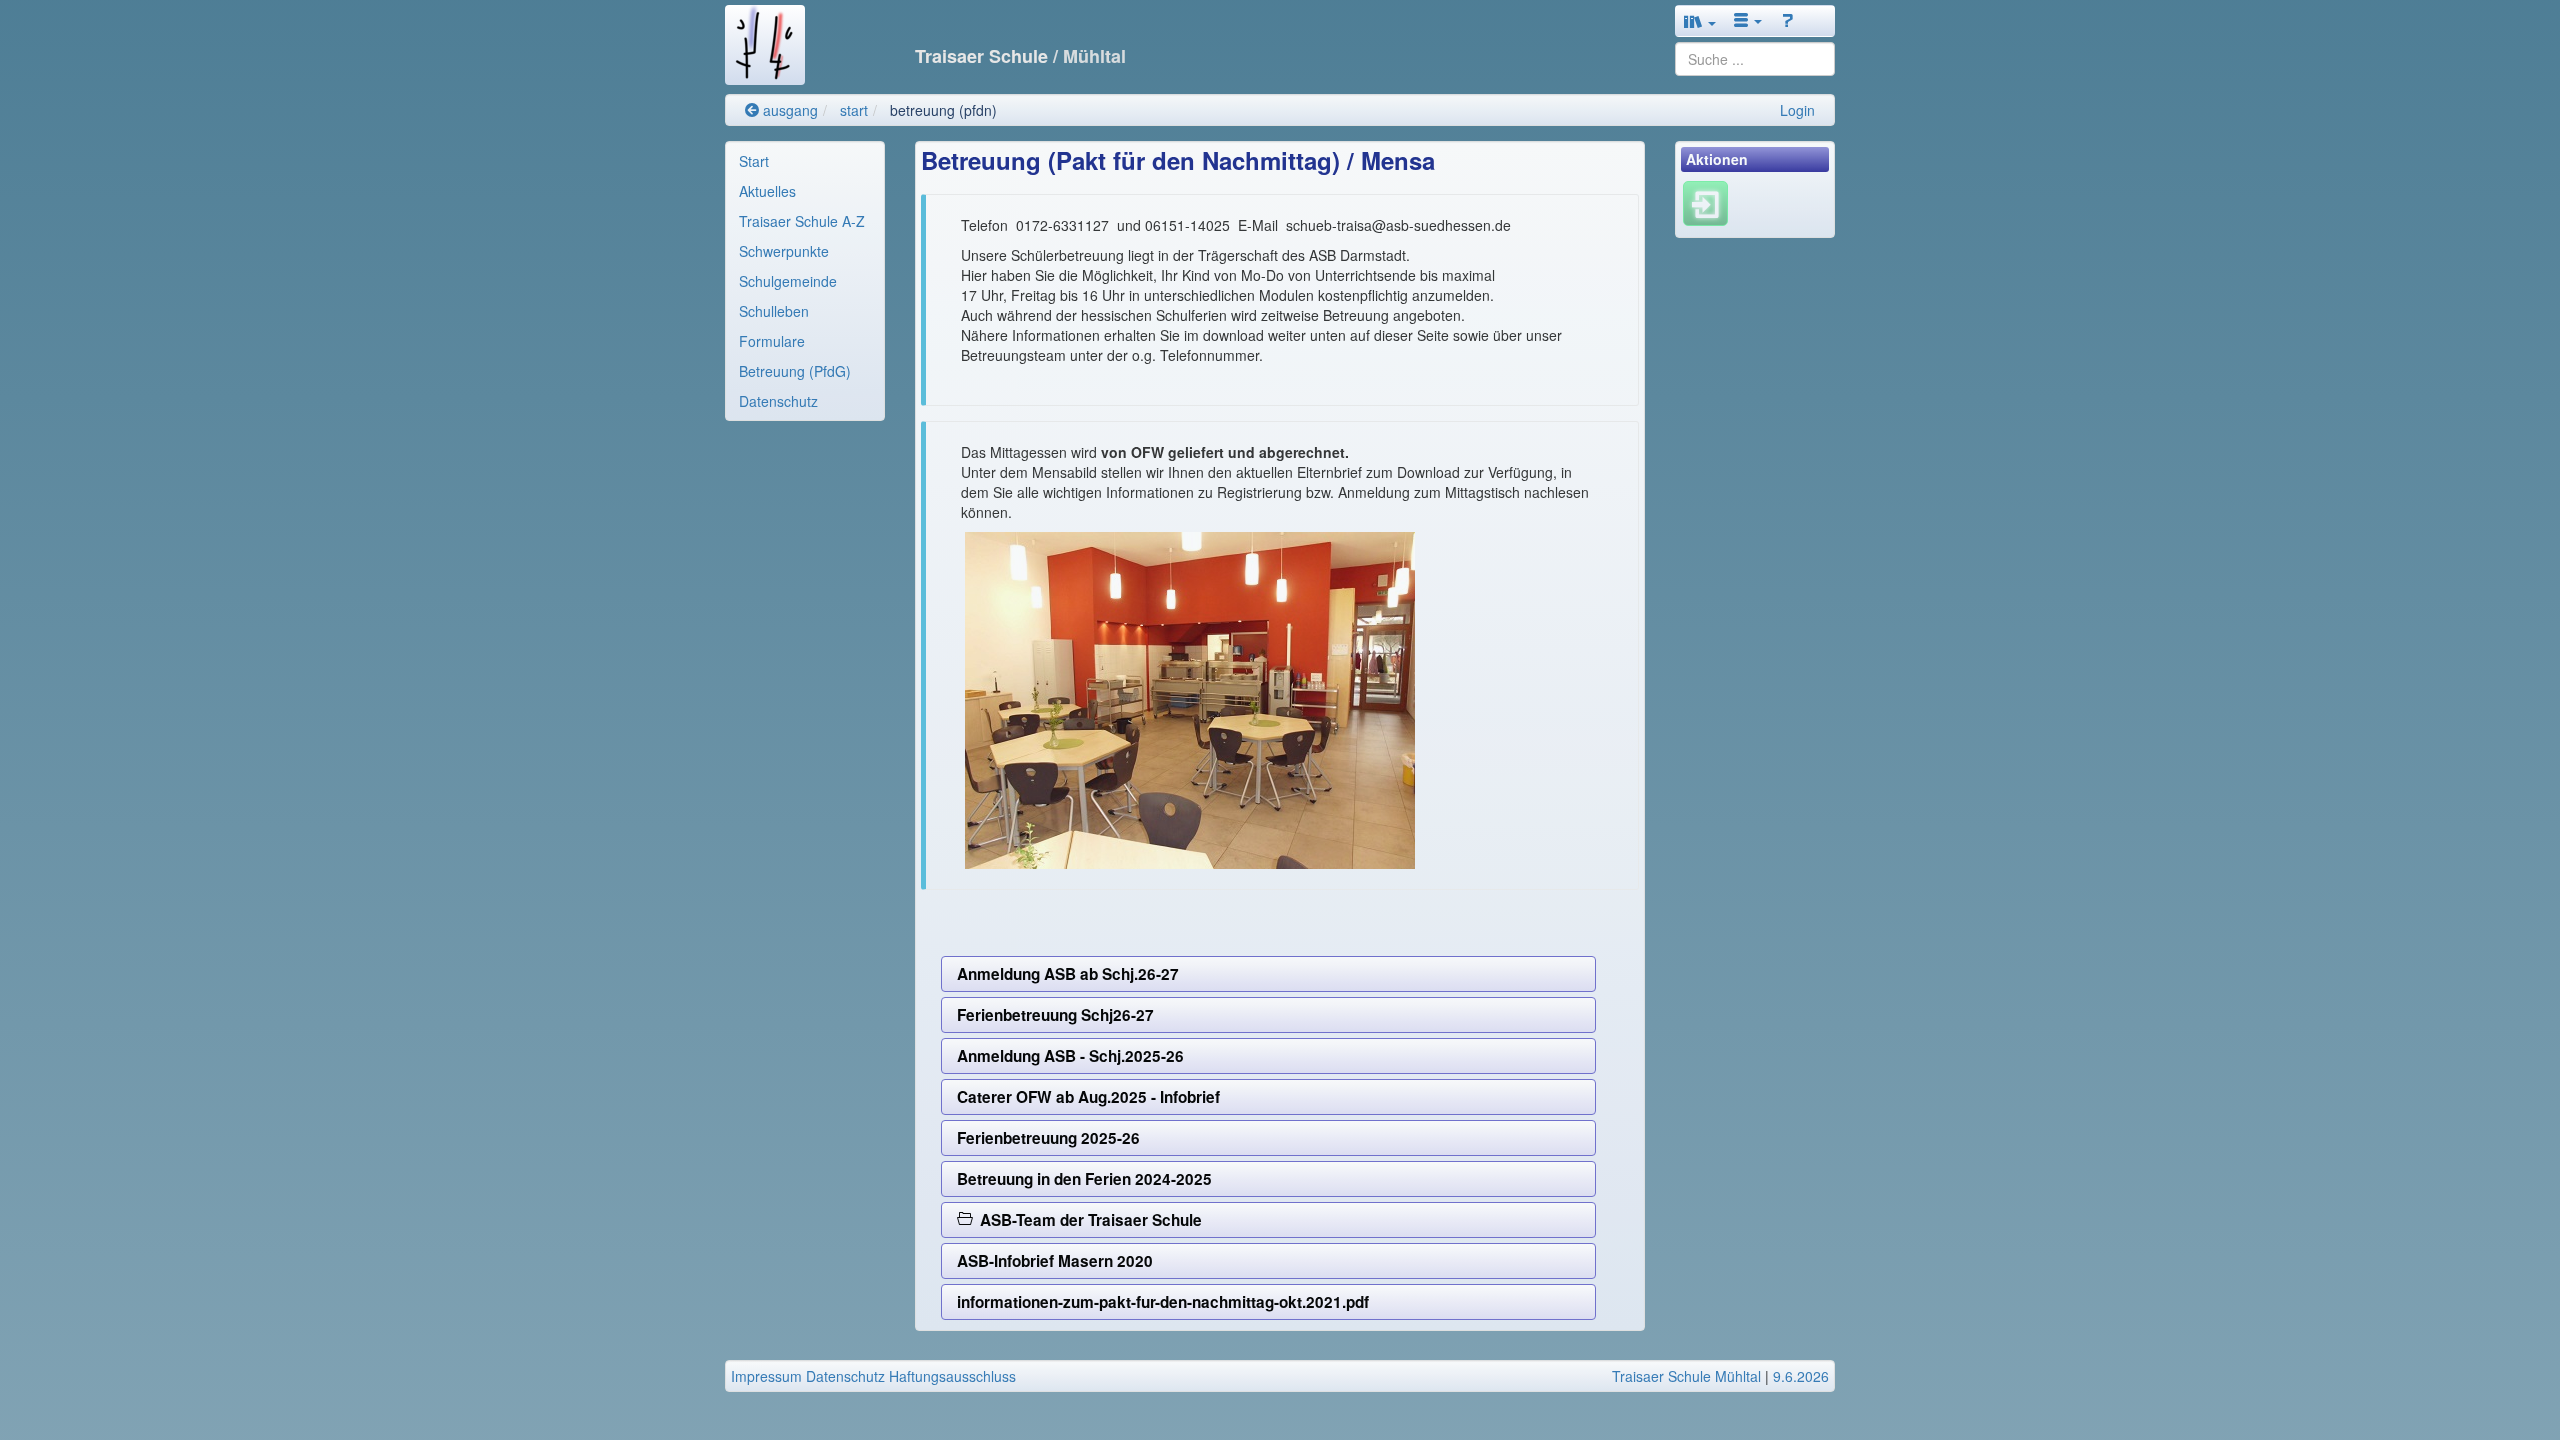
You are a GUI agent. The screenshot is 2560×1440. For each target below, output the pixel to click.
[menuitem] (805, 161)
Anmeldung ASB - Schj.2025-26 (1070, 1056)
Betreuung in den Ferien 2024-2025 (1084, 1179)
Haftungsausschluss (952, 1376)
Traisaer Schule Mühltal (1686, 1376)
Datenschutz (778, 401)
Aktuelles (767, 191)
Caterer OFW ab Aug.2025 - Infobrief (1088, 1097)
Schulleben (774, 311)
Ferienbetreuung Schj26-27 (1055, 1015)
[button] (1700, 21)
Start (754, 161)
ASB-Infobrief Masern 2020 (1055, 1261)
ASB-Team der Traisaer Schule (1087, 1220)
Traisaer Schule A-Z (802, 221)
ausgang (788, 110)
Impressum (766, 1376)
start (854, 110)
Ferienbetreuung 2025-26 (1048, 1138)
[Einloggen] (1705, 202)
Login (1797, 110)
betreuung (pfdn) (943, 110)
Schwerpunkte (784, 251)
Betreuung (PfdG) (795, 371)
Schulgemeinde (788, 281)
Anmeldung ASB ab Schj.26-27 (1068, 974)
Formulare (772, 341)
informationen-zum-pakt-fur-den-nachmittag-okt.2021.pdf (1163, 1302)
